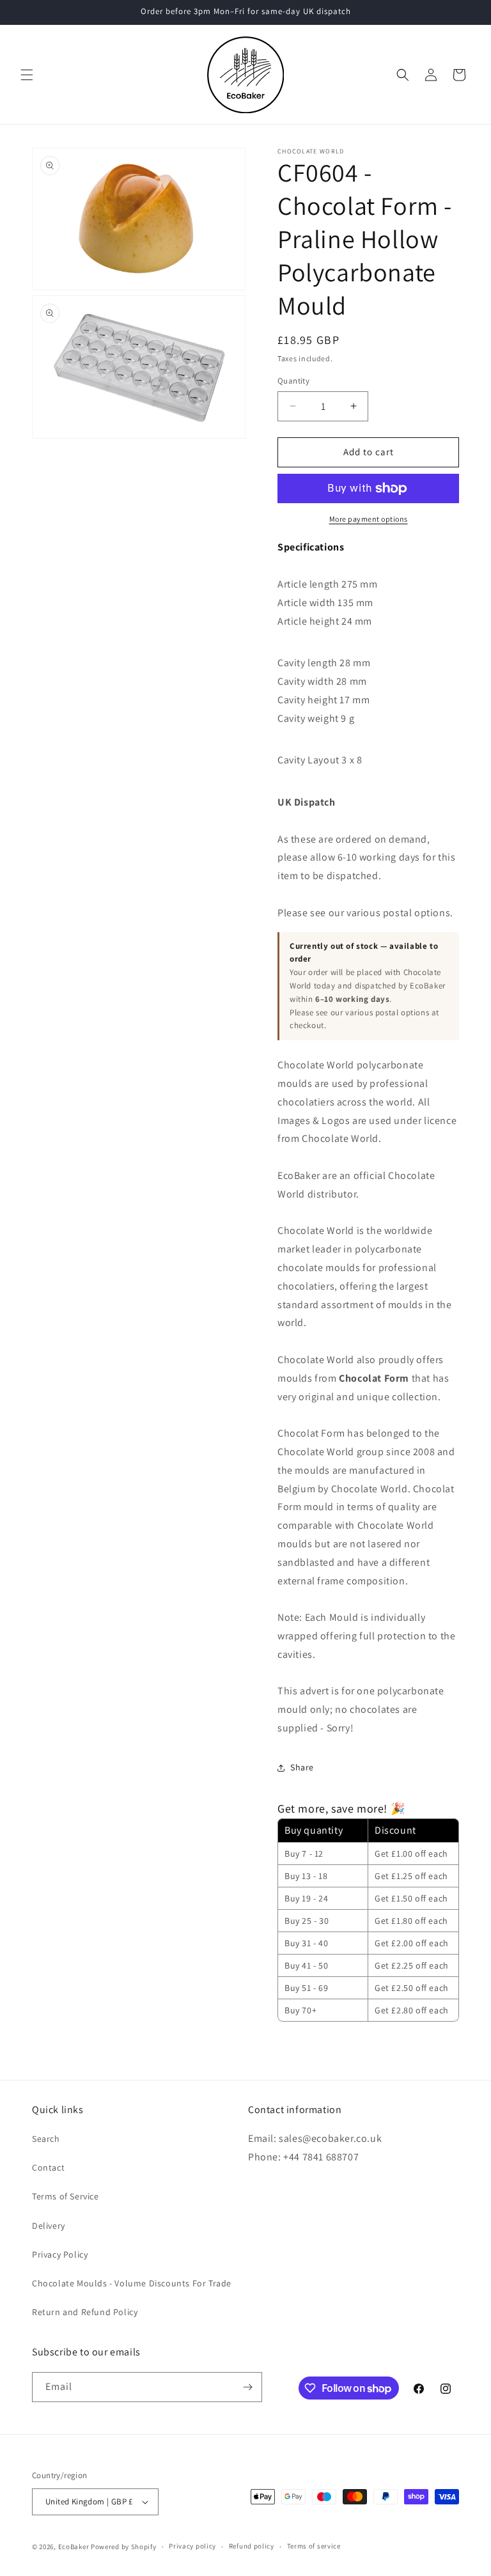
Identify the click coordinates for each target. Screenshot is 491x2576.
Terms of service (314, 2546)
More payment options (369, 519)
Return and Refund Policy (85, 2312)
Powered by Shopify (124, 2547)
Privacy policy (192, 2546)
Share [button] (302, 1767)
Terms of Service (66, 2196)
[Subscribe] (247, 2387)
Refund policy (252, 2546)
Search (46, 2139)
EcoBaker (74, 2547)
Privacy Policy (60, 2254)
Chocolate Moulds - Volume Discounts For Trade (132, 2283)
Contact (48, 2167)
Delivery (49, 2226)
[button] (27, 75)
